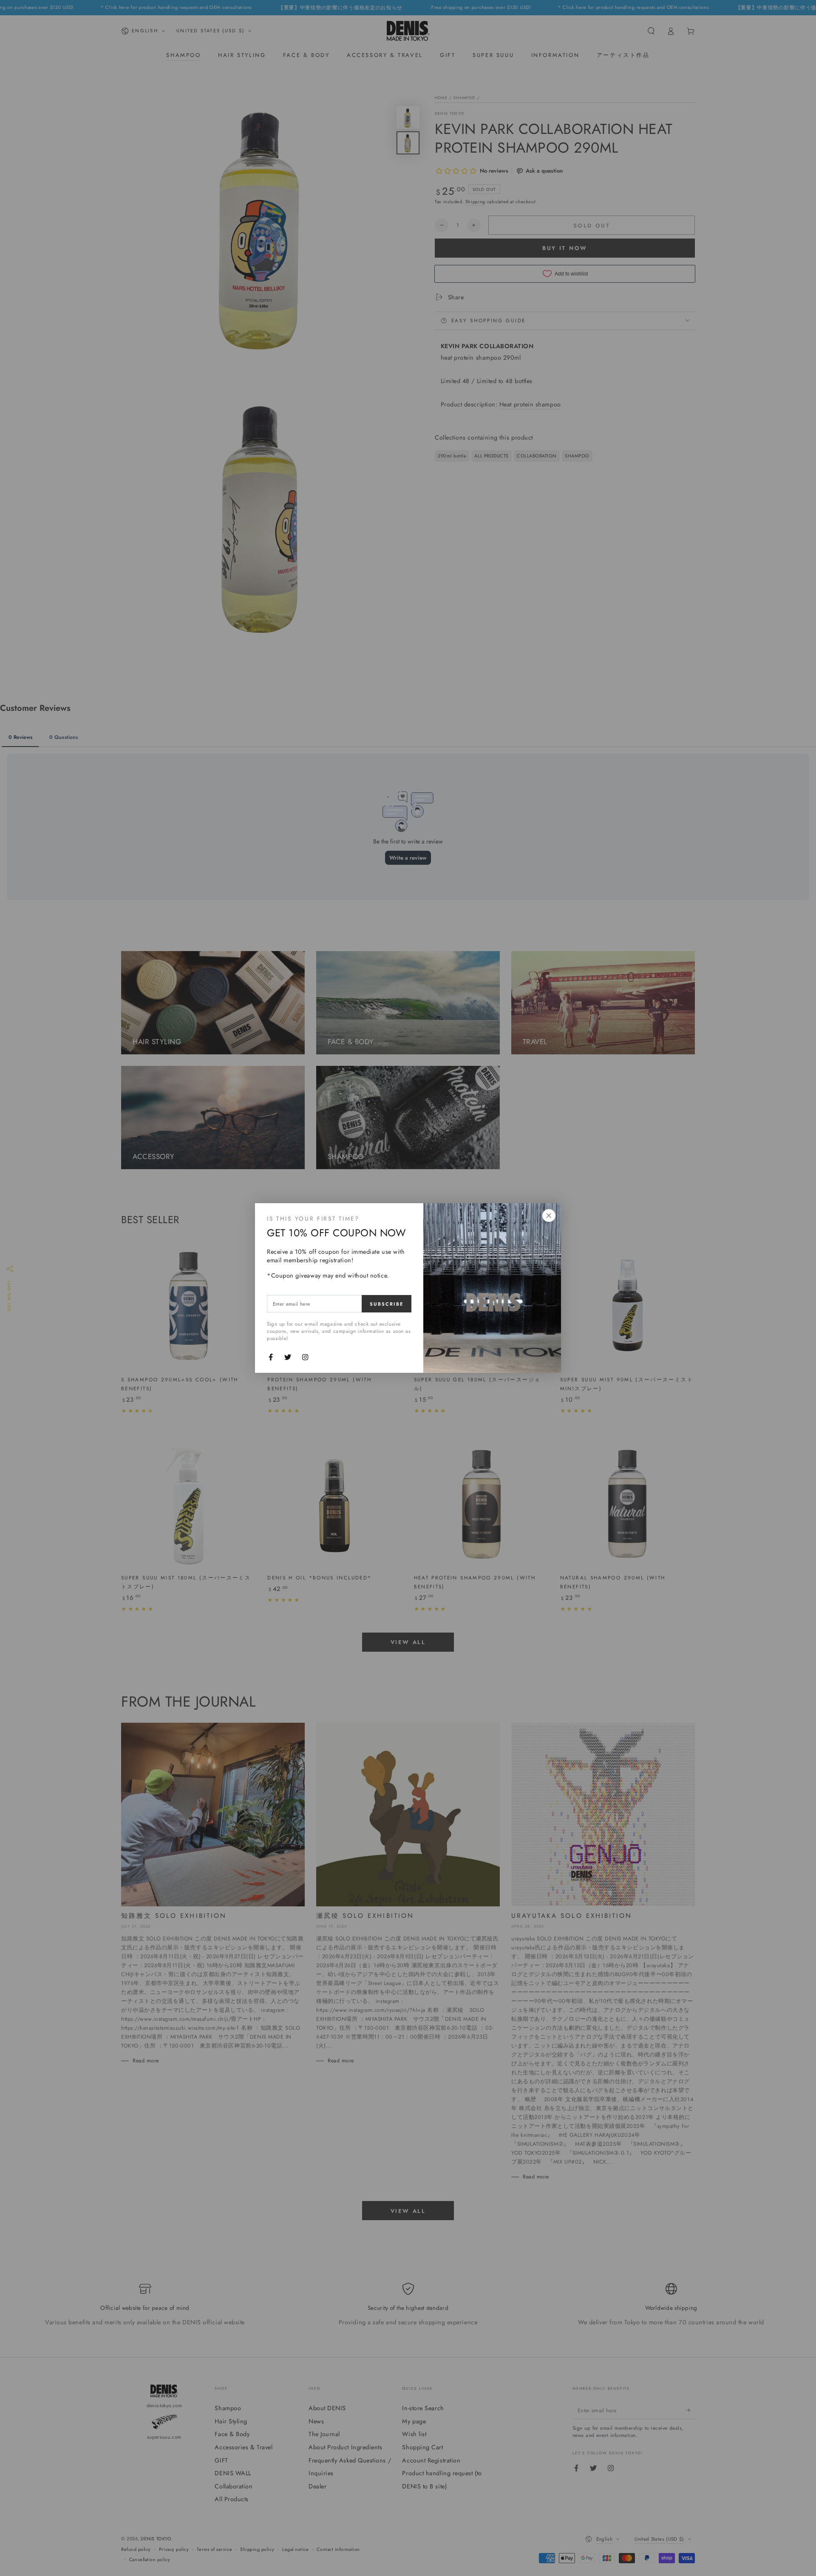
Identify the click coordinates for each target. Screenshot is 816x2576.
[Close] (549, 1216)
